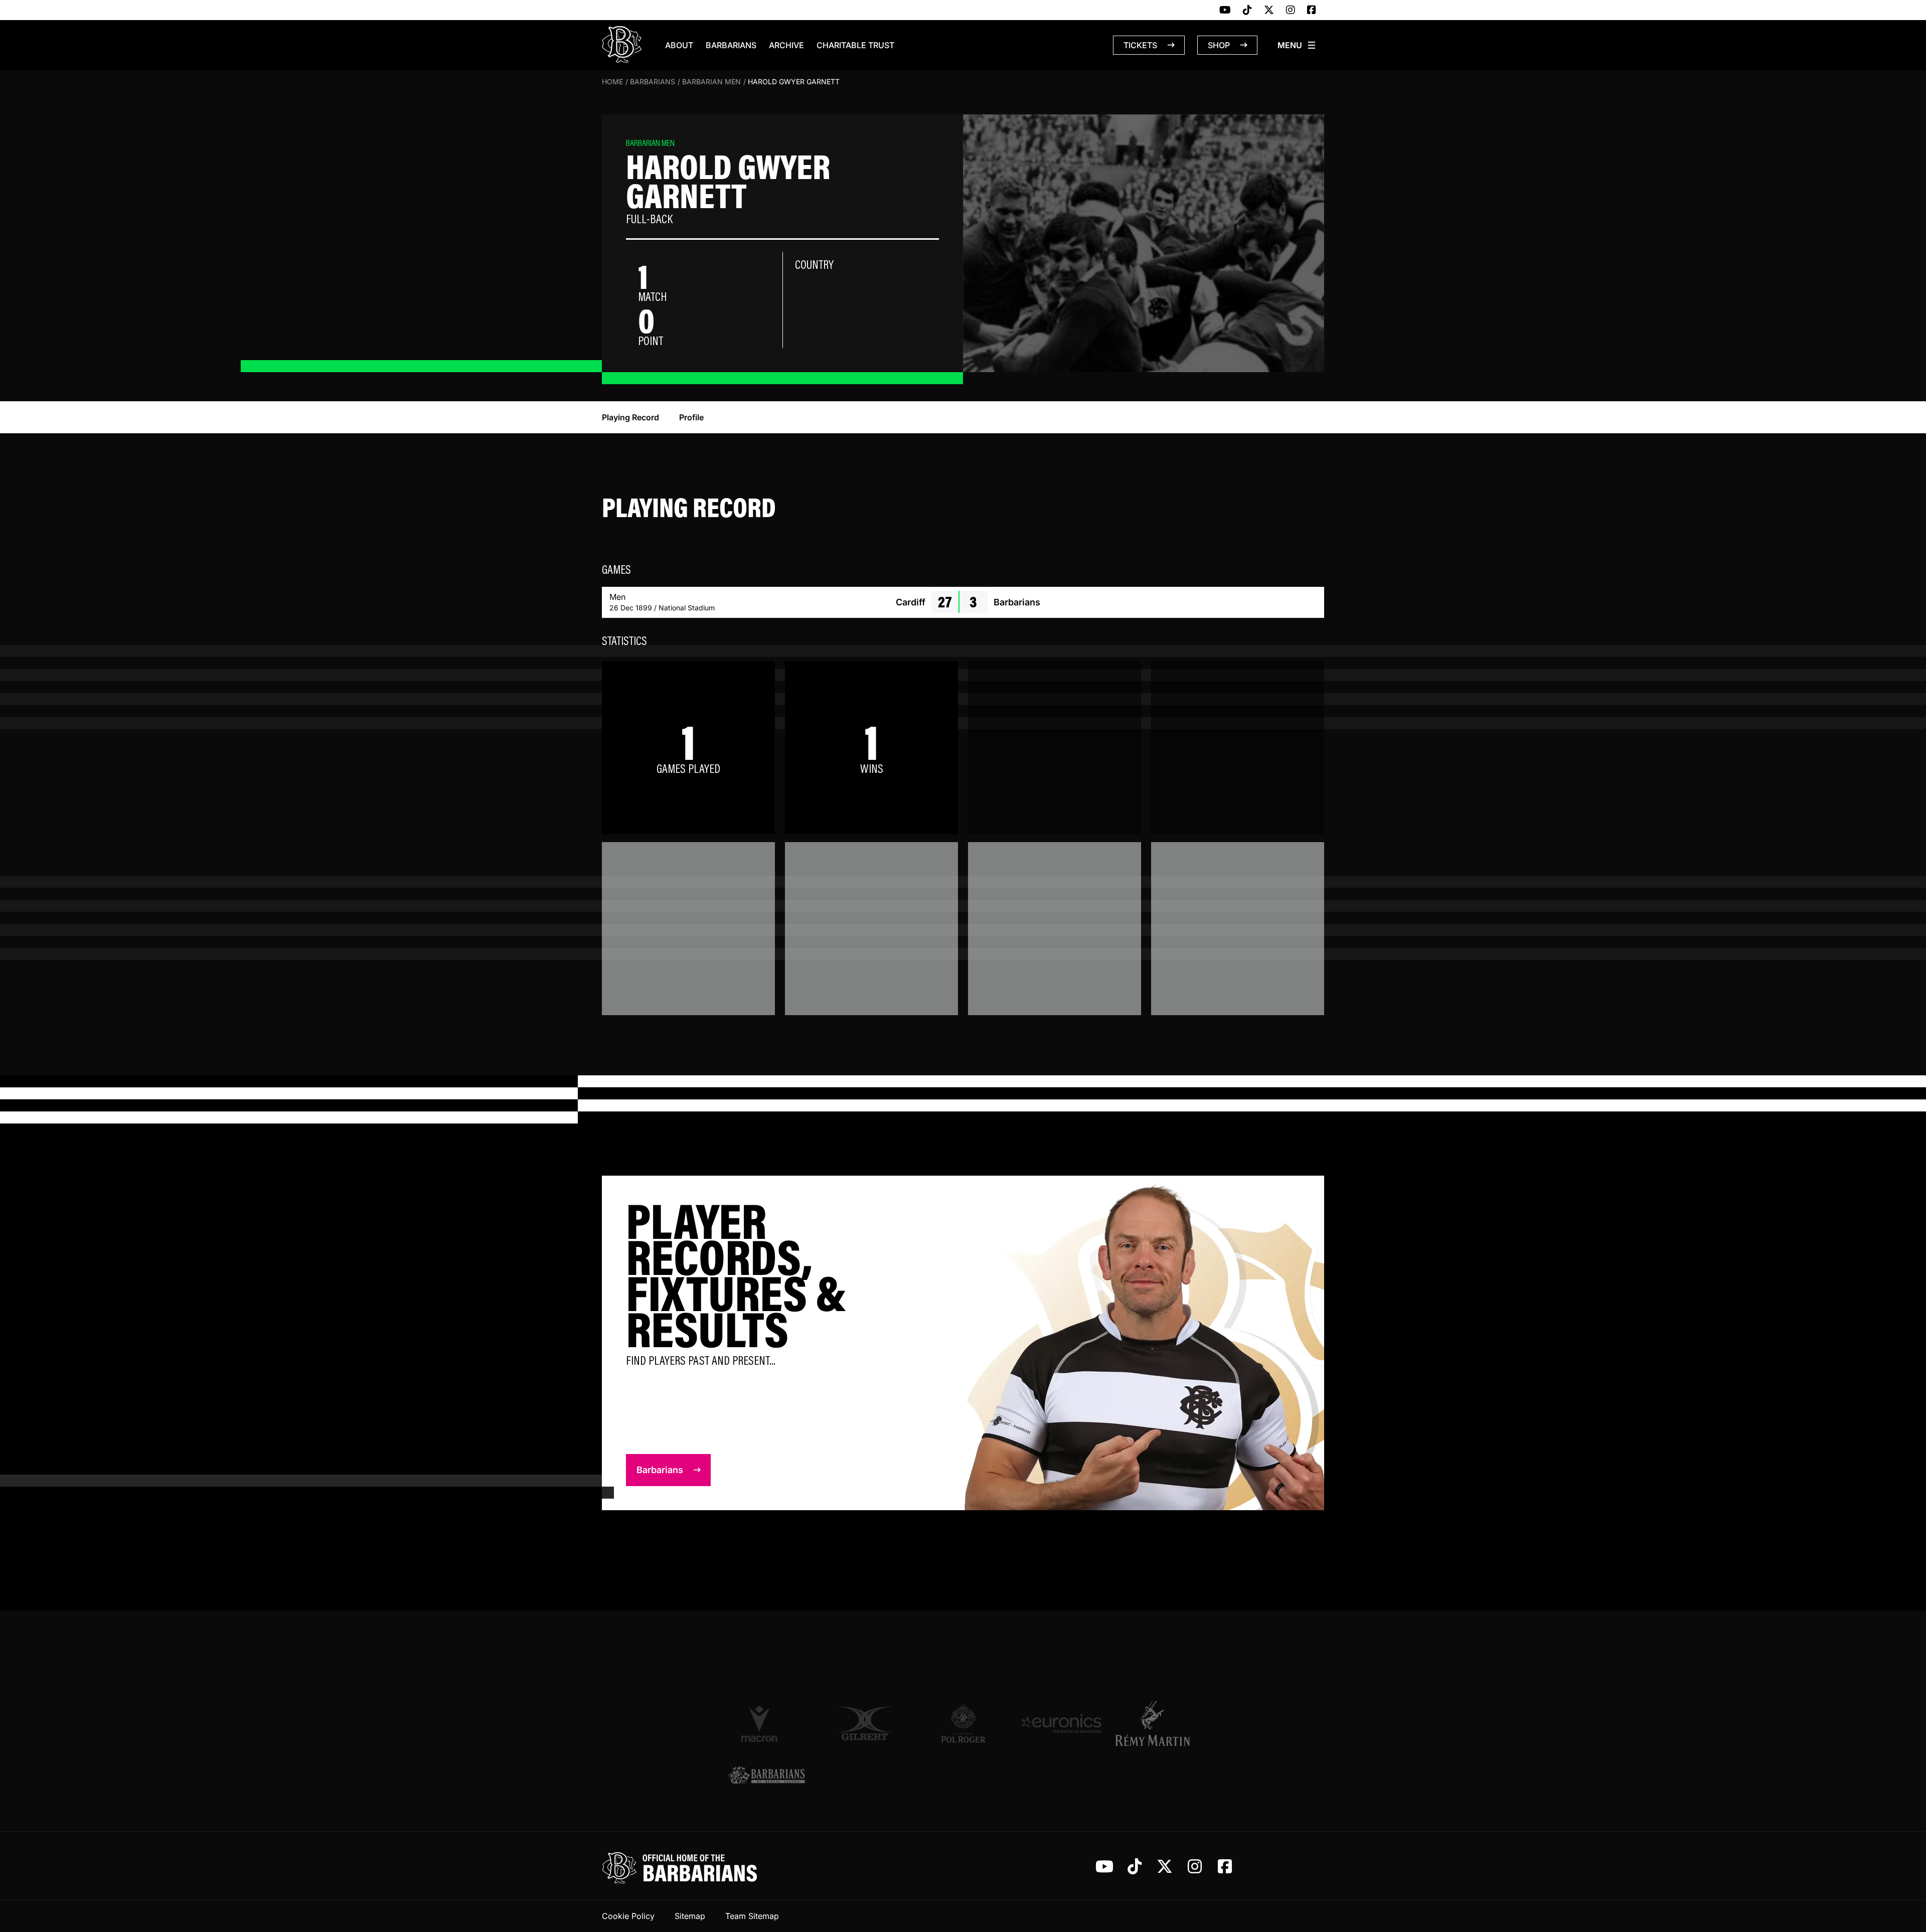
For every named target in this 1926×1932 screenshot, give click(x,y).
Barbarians (731, 45)
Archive (786, 45)
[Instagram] (1291, 11)
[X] (1269, 11)
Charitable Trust (855, 45)
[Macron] (766, 1723)
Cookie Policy (628, 1916)
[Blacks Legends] (766, 1776)
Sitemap (690, 1916)
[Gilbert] (865, 1723)
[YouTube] (1225, 11)
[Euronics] (1061, 1723)
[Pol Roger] (963, 1723)
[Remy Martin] (1160, 1723)
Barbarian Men (711, 82)
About (679, 45)
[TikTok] (1247, 11)
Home (612, 82)
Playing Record (630, 417)
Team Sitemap (752, 1916)
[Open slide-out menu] (1297, 45)
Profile (691, 417)
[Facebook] (1312, 11)
